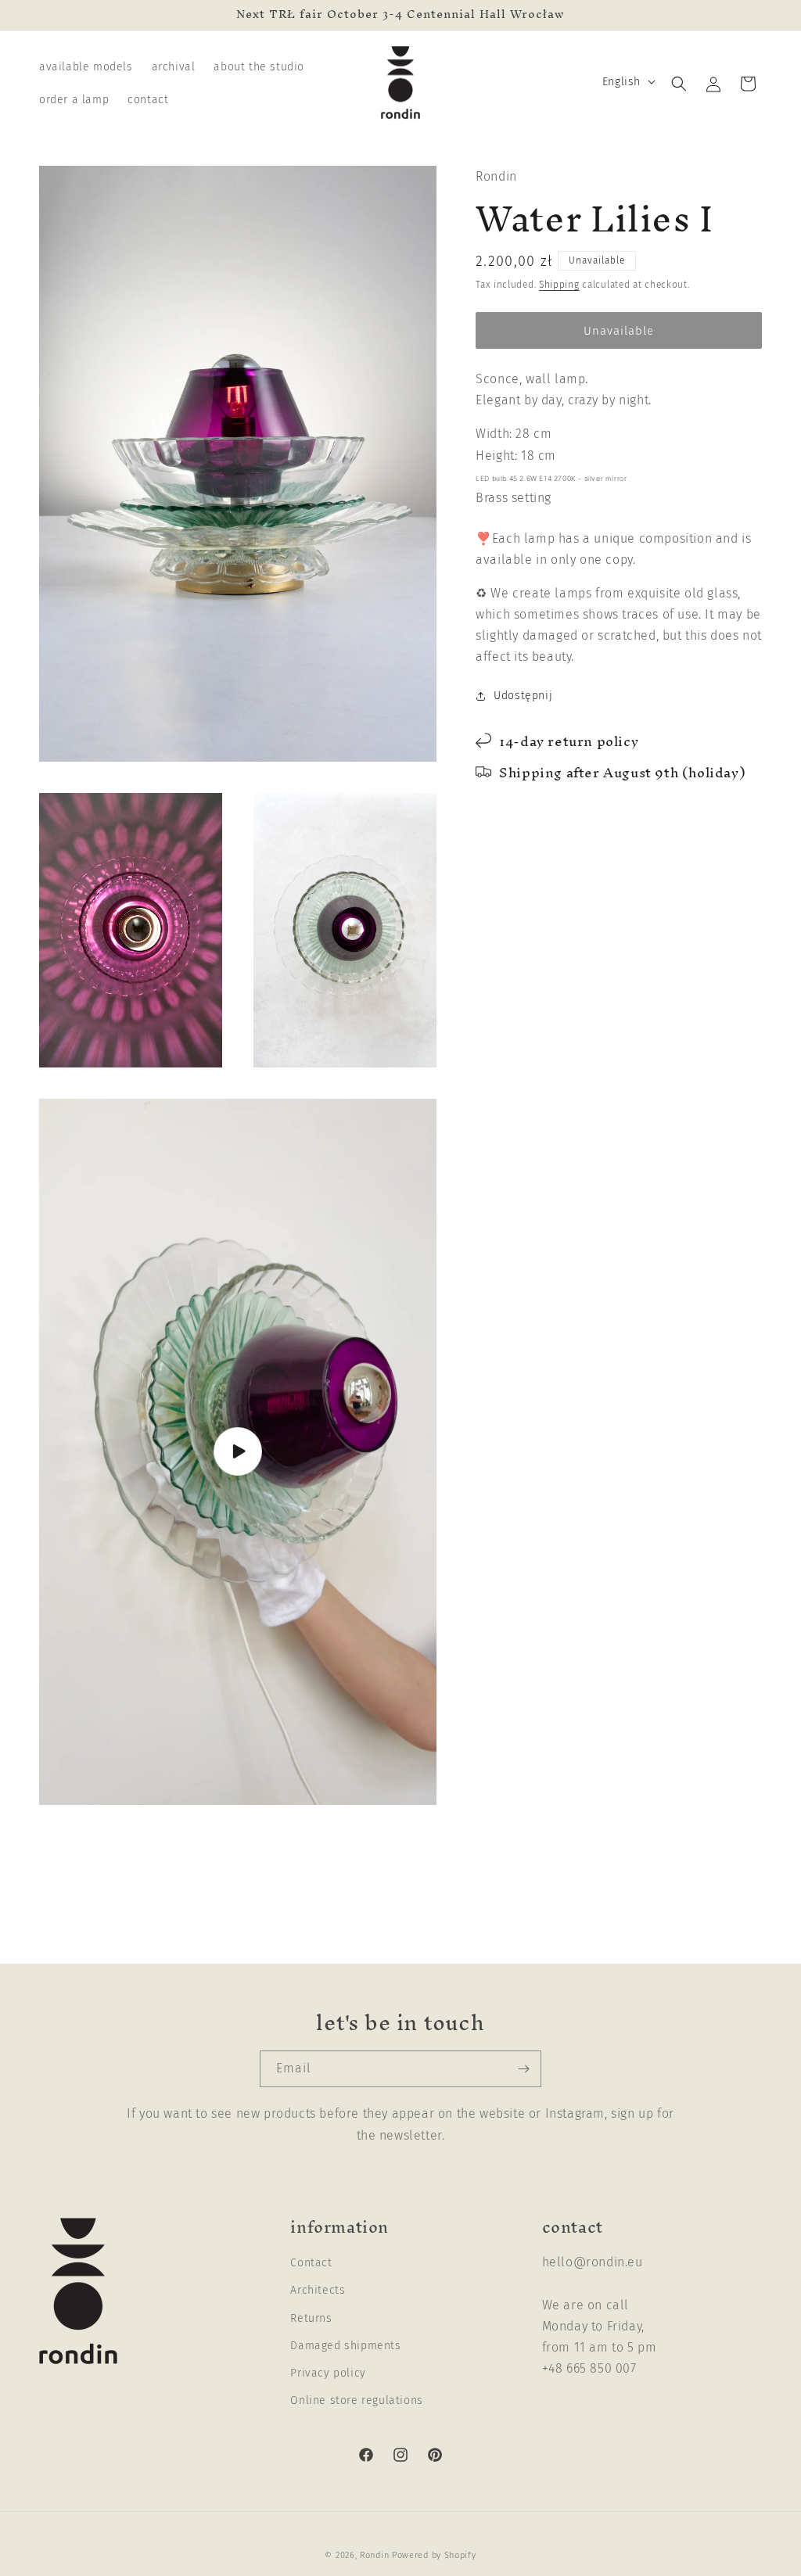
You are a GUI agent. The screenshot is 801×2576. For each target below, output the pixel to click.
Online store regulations (356, 2400)
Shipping (559, 285)
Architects (318, 2290)
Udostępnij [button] (523, 696)
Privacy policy (328, 2373)
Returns (311, 2318)
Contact (311, 2263)
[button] (679, 84)
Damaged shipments (345, 2346)
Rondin (374, 2555)
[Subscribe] (523, 2069)
